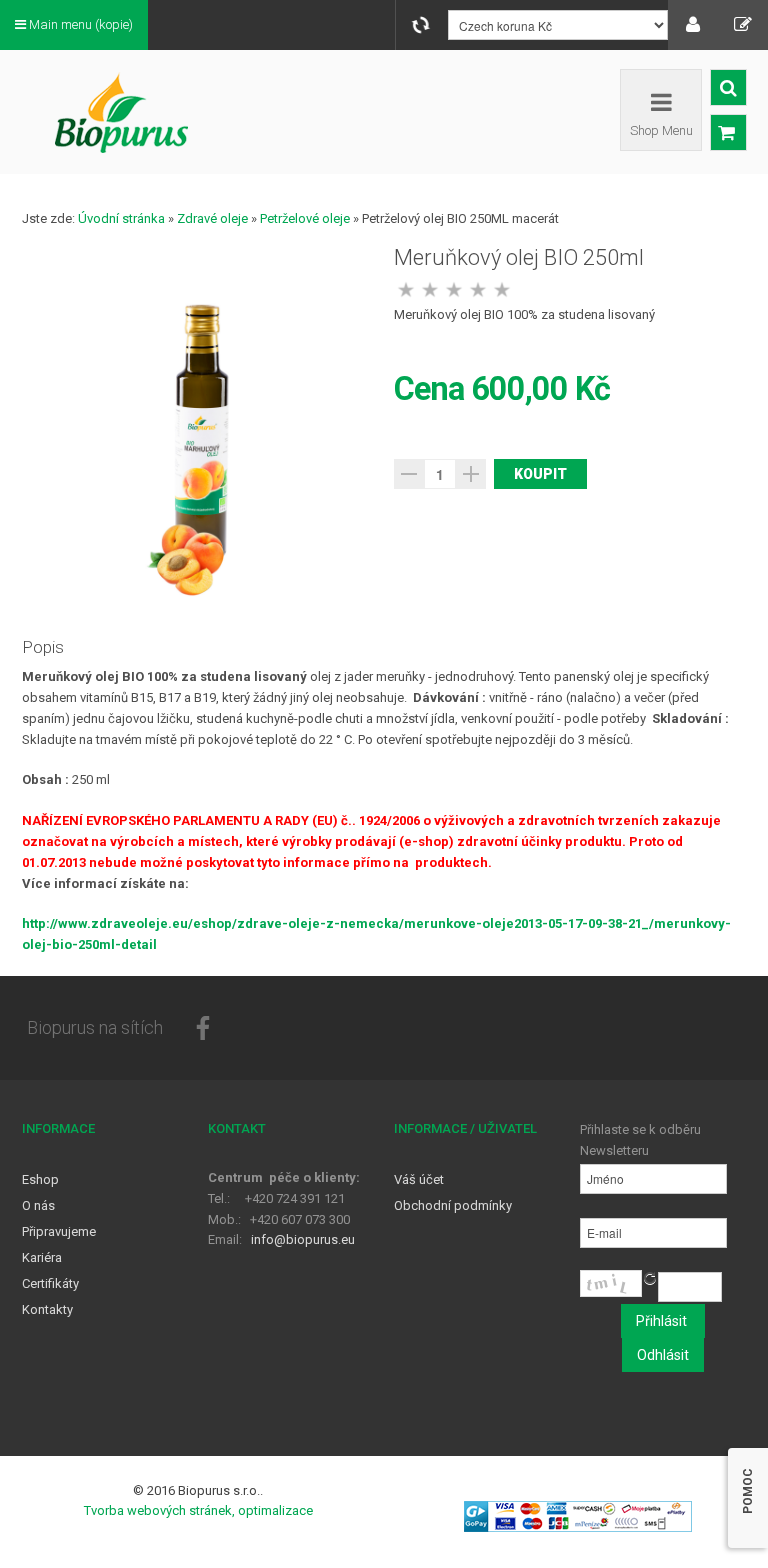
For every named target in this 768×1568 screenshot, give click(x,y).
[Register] (743, 25)
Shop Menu (661, 130)
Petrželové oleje (305, 218)
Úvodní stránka (121, 218)
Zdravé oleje (212, 218)
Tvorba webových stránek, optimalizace (198, 1510)
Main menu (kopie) (79, 24)
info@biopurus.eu (303, 1239)
